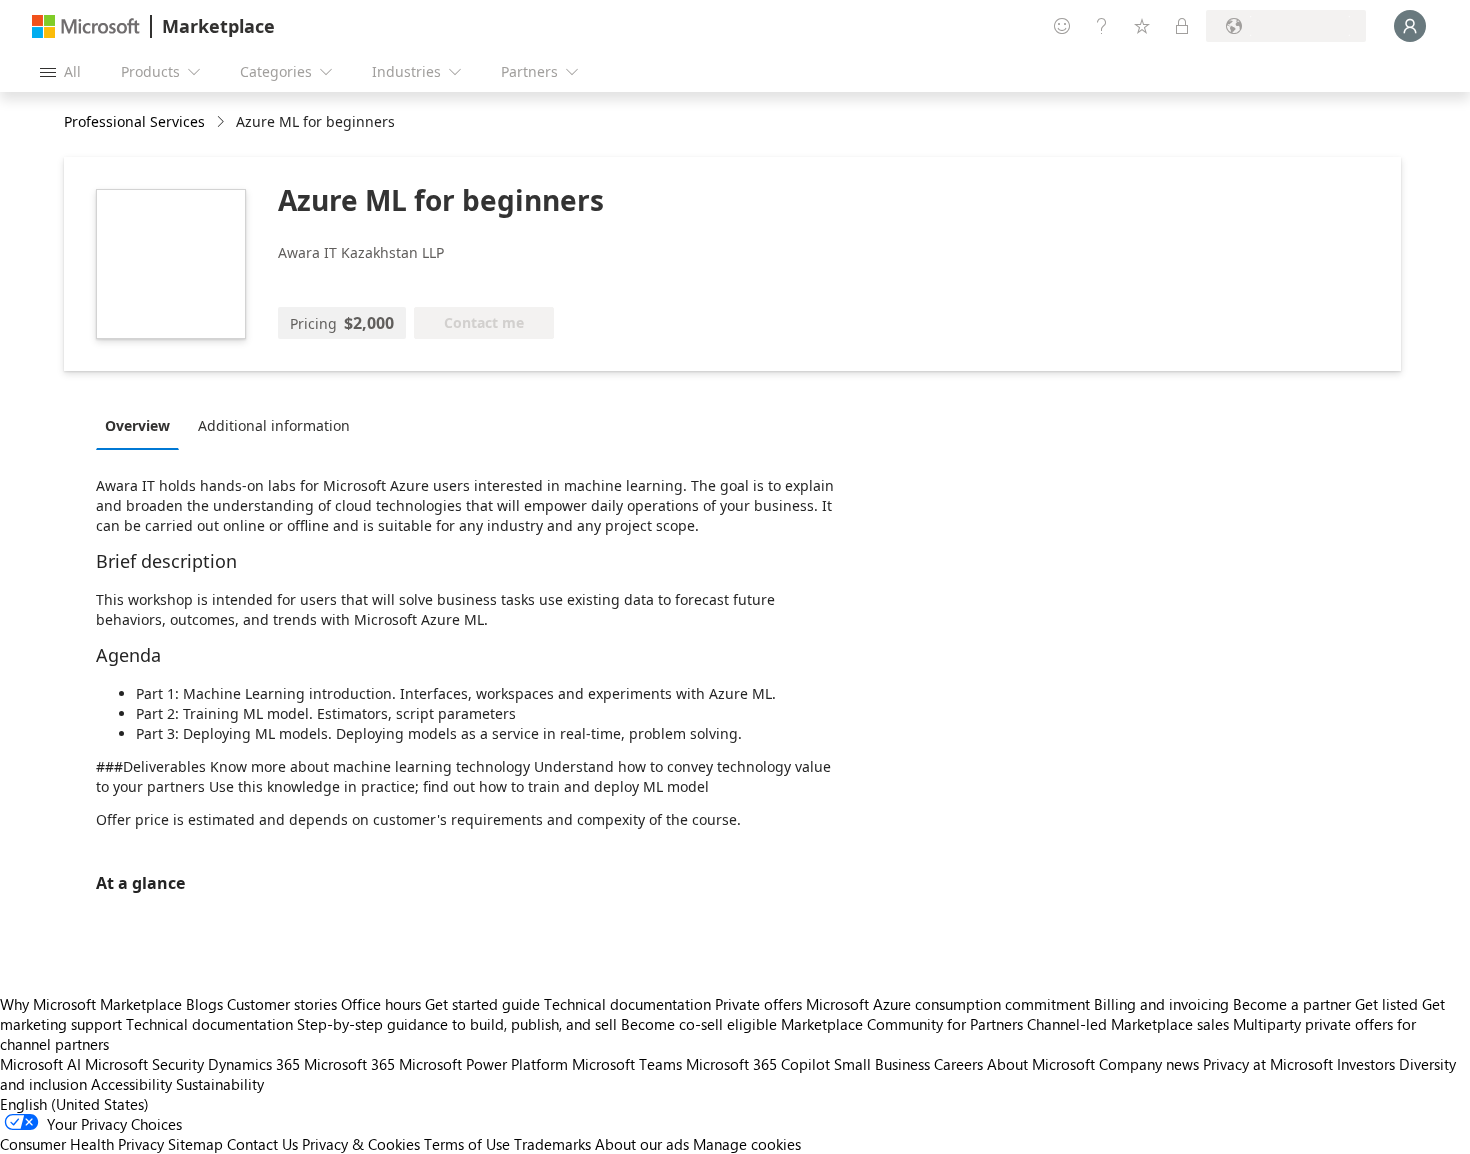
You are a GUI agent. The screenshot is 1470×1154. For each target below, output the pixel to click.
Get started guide (482, 1004)
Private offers (758, 1004)
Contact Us (262, 1144)
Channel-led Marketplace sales (1128, 1024)
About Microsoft (1041, 1064)
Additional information (274, 425)
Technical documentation (627, 1004)
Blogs (204, 1004)
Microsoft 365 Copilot (758, 1064)
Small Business (882, 1064)
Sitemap (195, 1144)
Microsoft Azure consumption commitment (950, 1004)
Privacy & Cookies (361, 1144)
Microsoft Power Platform (483, 1064)
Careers (958, 1064)
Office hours (381, 1004)
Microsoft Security (144, 1064)
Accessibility (131, 1084)
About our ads (642, 1144)
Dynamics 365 (254, 1064)
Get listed (1386, 1004)
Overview (137, 425)
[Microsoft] (86, 26)
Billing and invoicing (1161, 1004)
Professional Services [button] (134, 121)
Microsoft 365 (349, 1064)
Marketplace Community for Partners (902, 1024)
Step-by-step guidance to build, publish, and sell (457, 1024)
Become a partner (1292, 1004)
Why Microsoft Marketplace (91, 1004)
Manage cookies (747, 1144)
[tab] (142, 425)
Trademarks (552, 1144)
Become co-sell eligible (699, 1024)
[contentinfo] (222, 122)
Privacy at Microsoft (1268, 1064)
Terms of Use (467, 1144)
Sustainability (220, 1084)
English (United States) (74, 1104)
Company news (1149, 1064)
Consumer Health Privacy (82, 1144)
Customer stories (282, 1004)
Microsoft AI (40, 1064)
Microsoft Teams (627, 1064)
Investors (1366, 1064)
